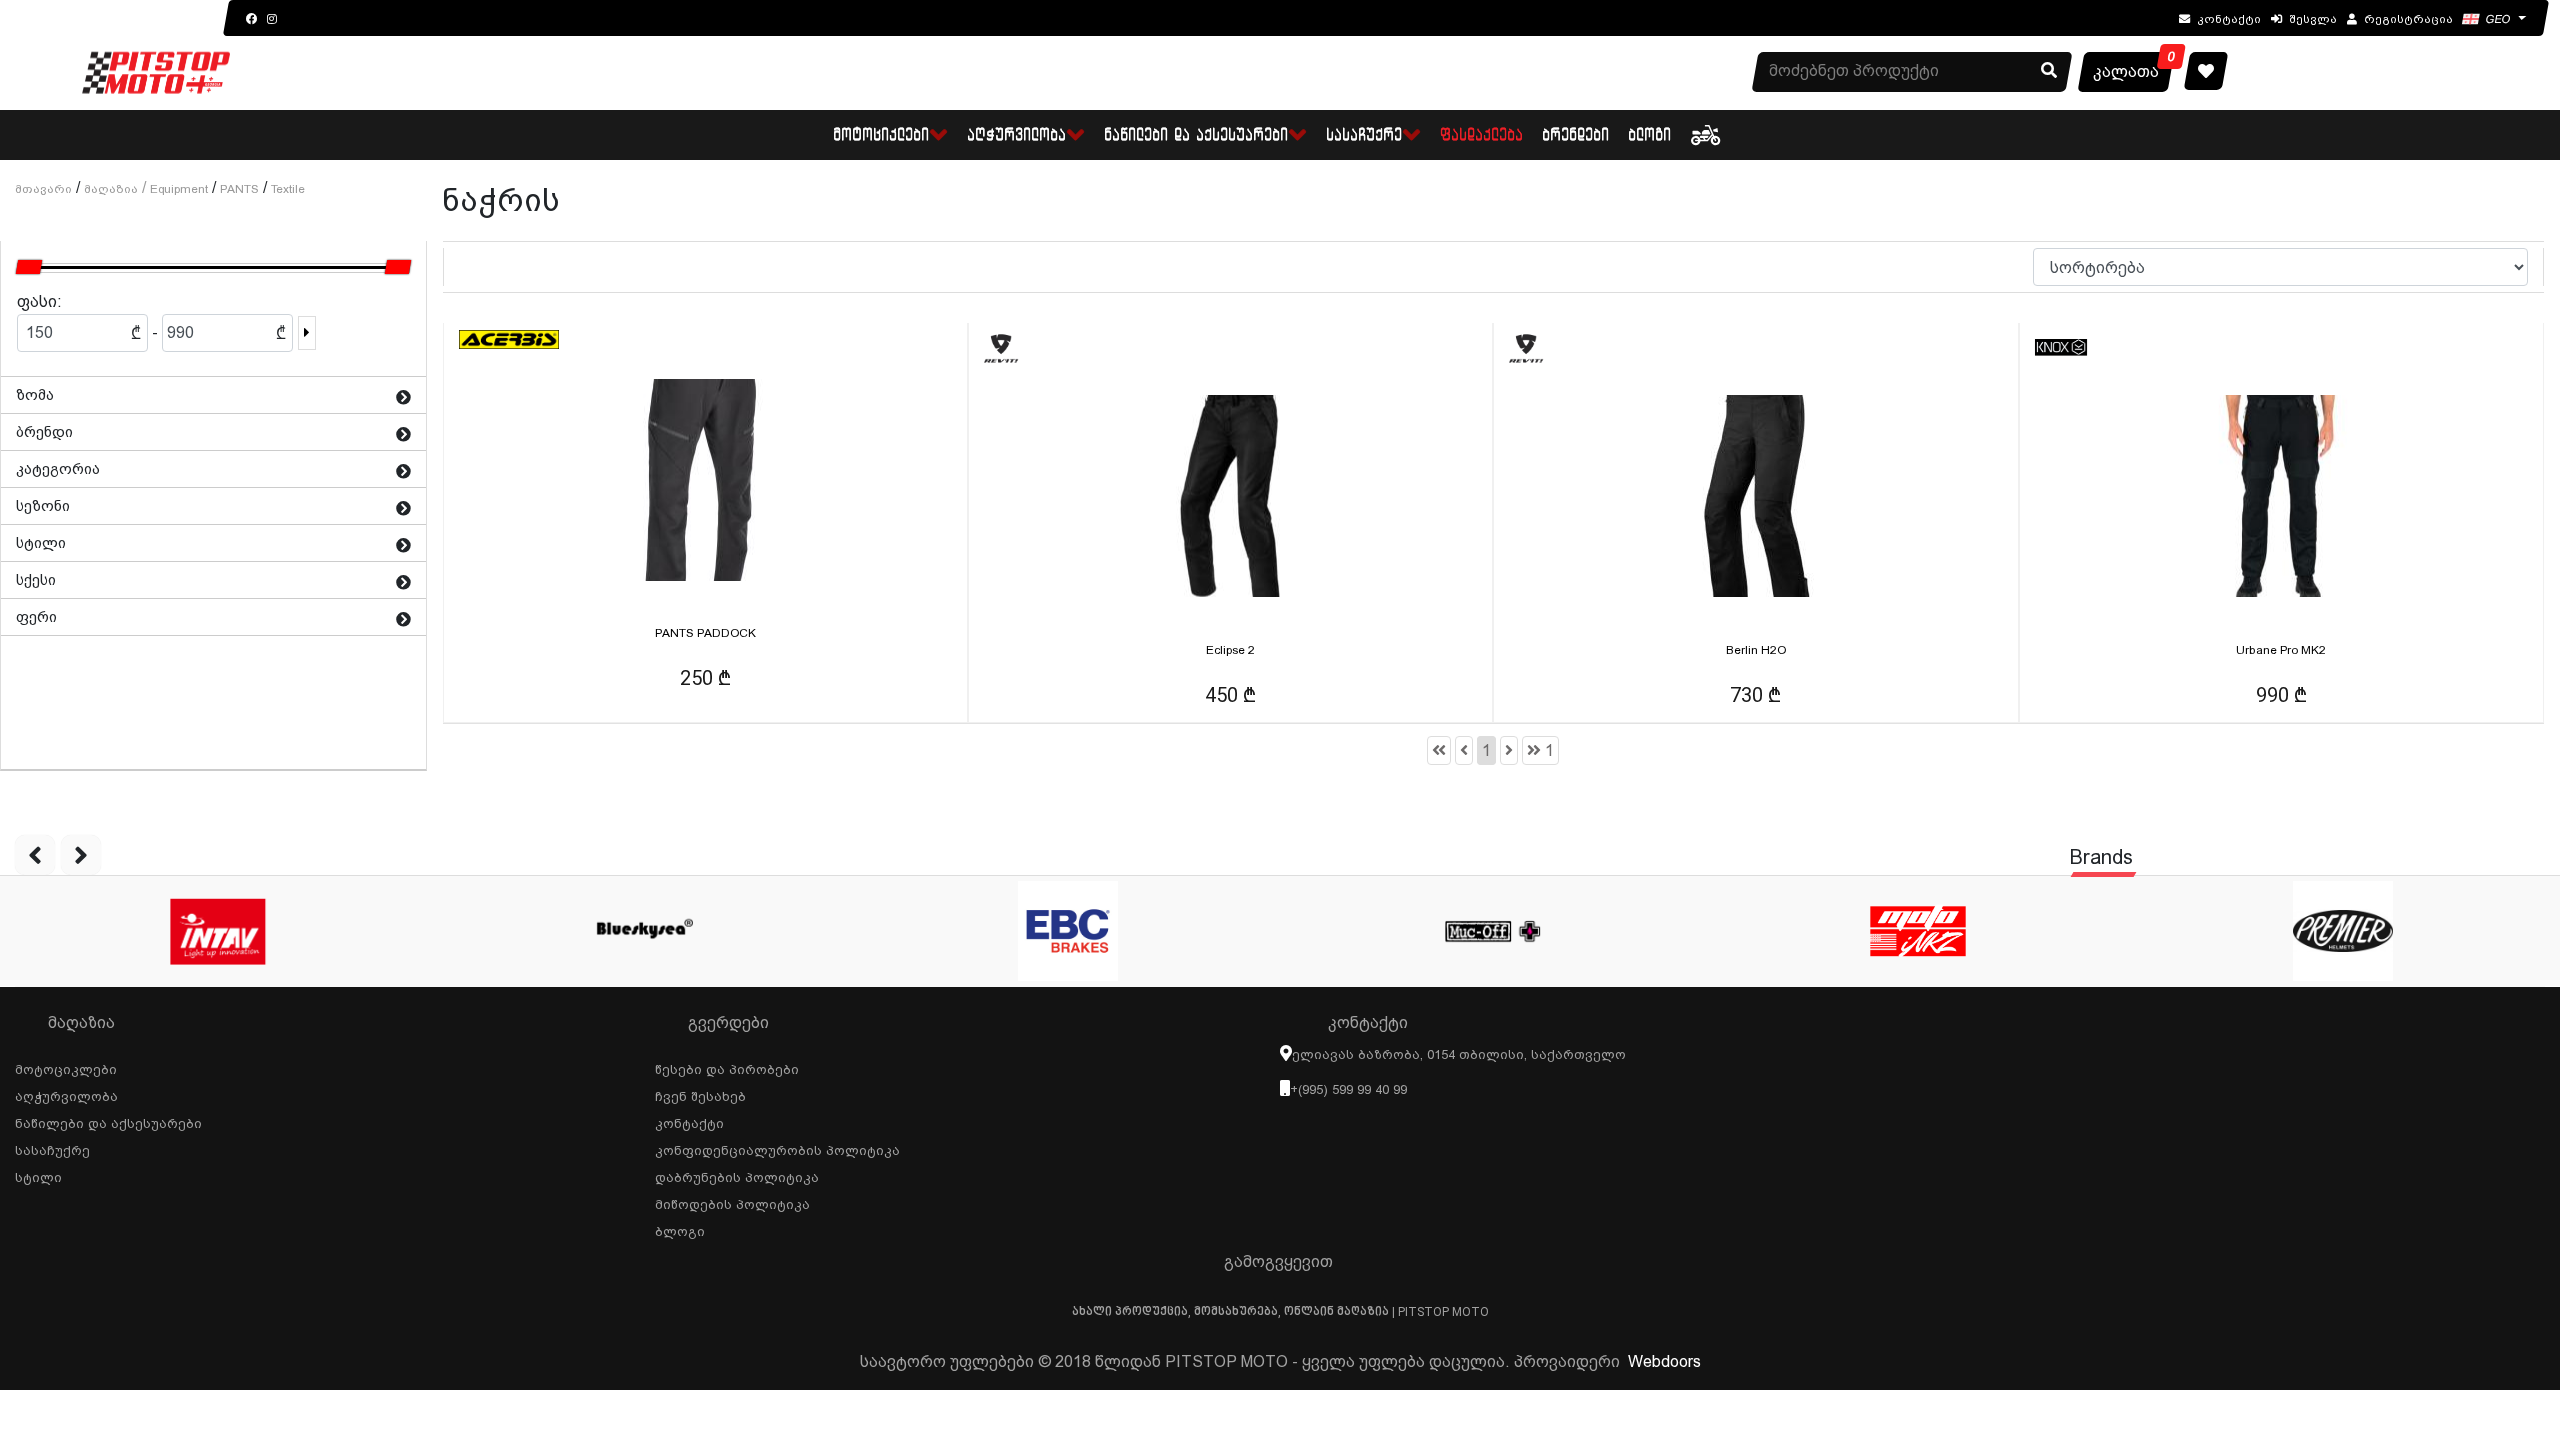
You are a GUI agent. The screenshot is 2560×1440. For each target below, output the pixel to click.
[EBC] (1067, 931)
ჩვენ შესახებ (700, 1094)
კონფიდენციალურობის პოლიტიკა (777, 1148)
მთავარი (43, 189)
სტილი (38, 1175)
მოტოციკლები (66, 1067)
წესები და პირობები (727, 1067)
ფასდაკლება (1482, 134)
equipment (179, 189)
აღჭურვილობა (66, 1094)
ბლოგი (1650, 134)
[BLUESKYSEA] (642, 931)
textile (288, 189)
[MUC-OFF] (1492, 931)
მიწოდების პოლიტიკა (732, 1202)
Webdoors (1664, 1361)
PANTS (239, 189)
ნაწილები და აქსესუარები (108, 1121)
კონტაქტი (689, 1121)
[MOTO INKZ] (1917, 931)
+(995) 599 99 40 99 (1348, 1089)
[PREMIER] (2342, 931)
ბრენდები (1576, 134)
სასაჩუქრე (52, 1148)
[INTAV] (217, 931)
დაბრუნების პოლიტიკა (737, 1175)
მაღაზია (111, 189)
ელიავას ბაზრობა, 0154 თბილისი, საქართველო (1459, 1054)
